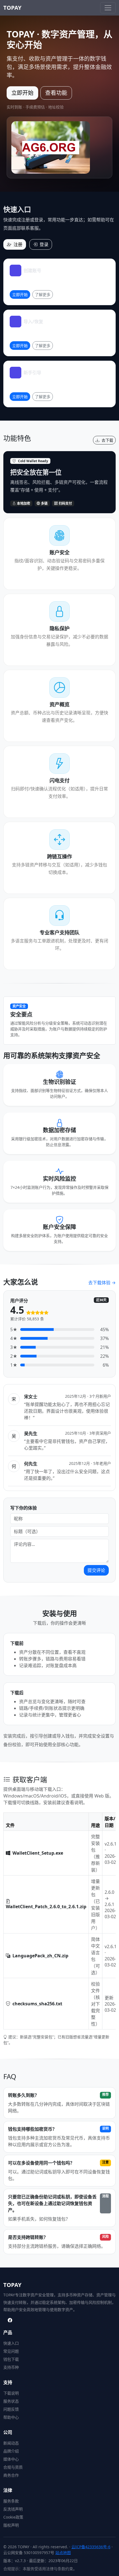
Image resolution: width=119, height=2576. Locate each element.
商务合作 (11, 2475)
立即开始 (22, 93)
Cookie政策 (13, 2517)
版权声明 (11, 2525)
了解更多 (43, 294)
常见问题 (11, 2351)
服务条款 (11, 2501)
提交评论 (96, 1570)
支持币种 (11, 2367)
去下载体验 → (102, 1283)
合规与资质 (13, 2467)
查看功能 (56, 93)
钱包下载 (11, 2359)
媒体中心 (11, 2459)
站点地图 (63, 2553)
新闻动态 (11, 2443)
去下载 (107, 440)
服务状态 (11, 2401)
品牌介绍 (11, 2451)
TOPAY (12, 8)
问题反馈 (11, 2409)
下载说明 (11, 2393)
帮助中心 (11, 2417)
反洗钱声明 (13, 2509)
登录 (44, 244)
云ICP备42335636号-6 (91, 2547)
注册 (18, 244)
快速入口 (11, 2343)
